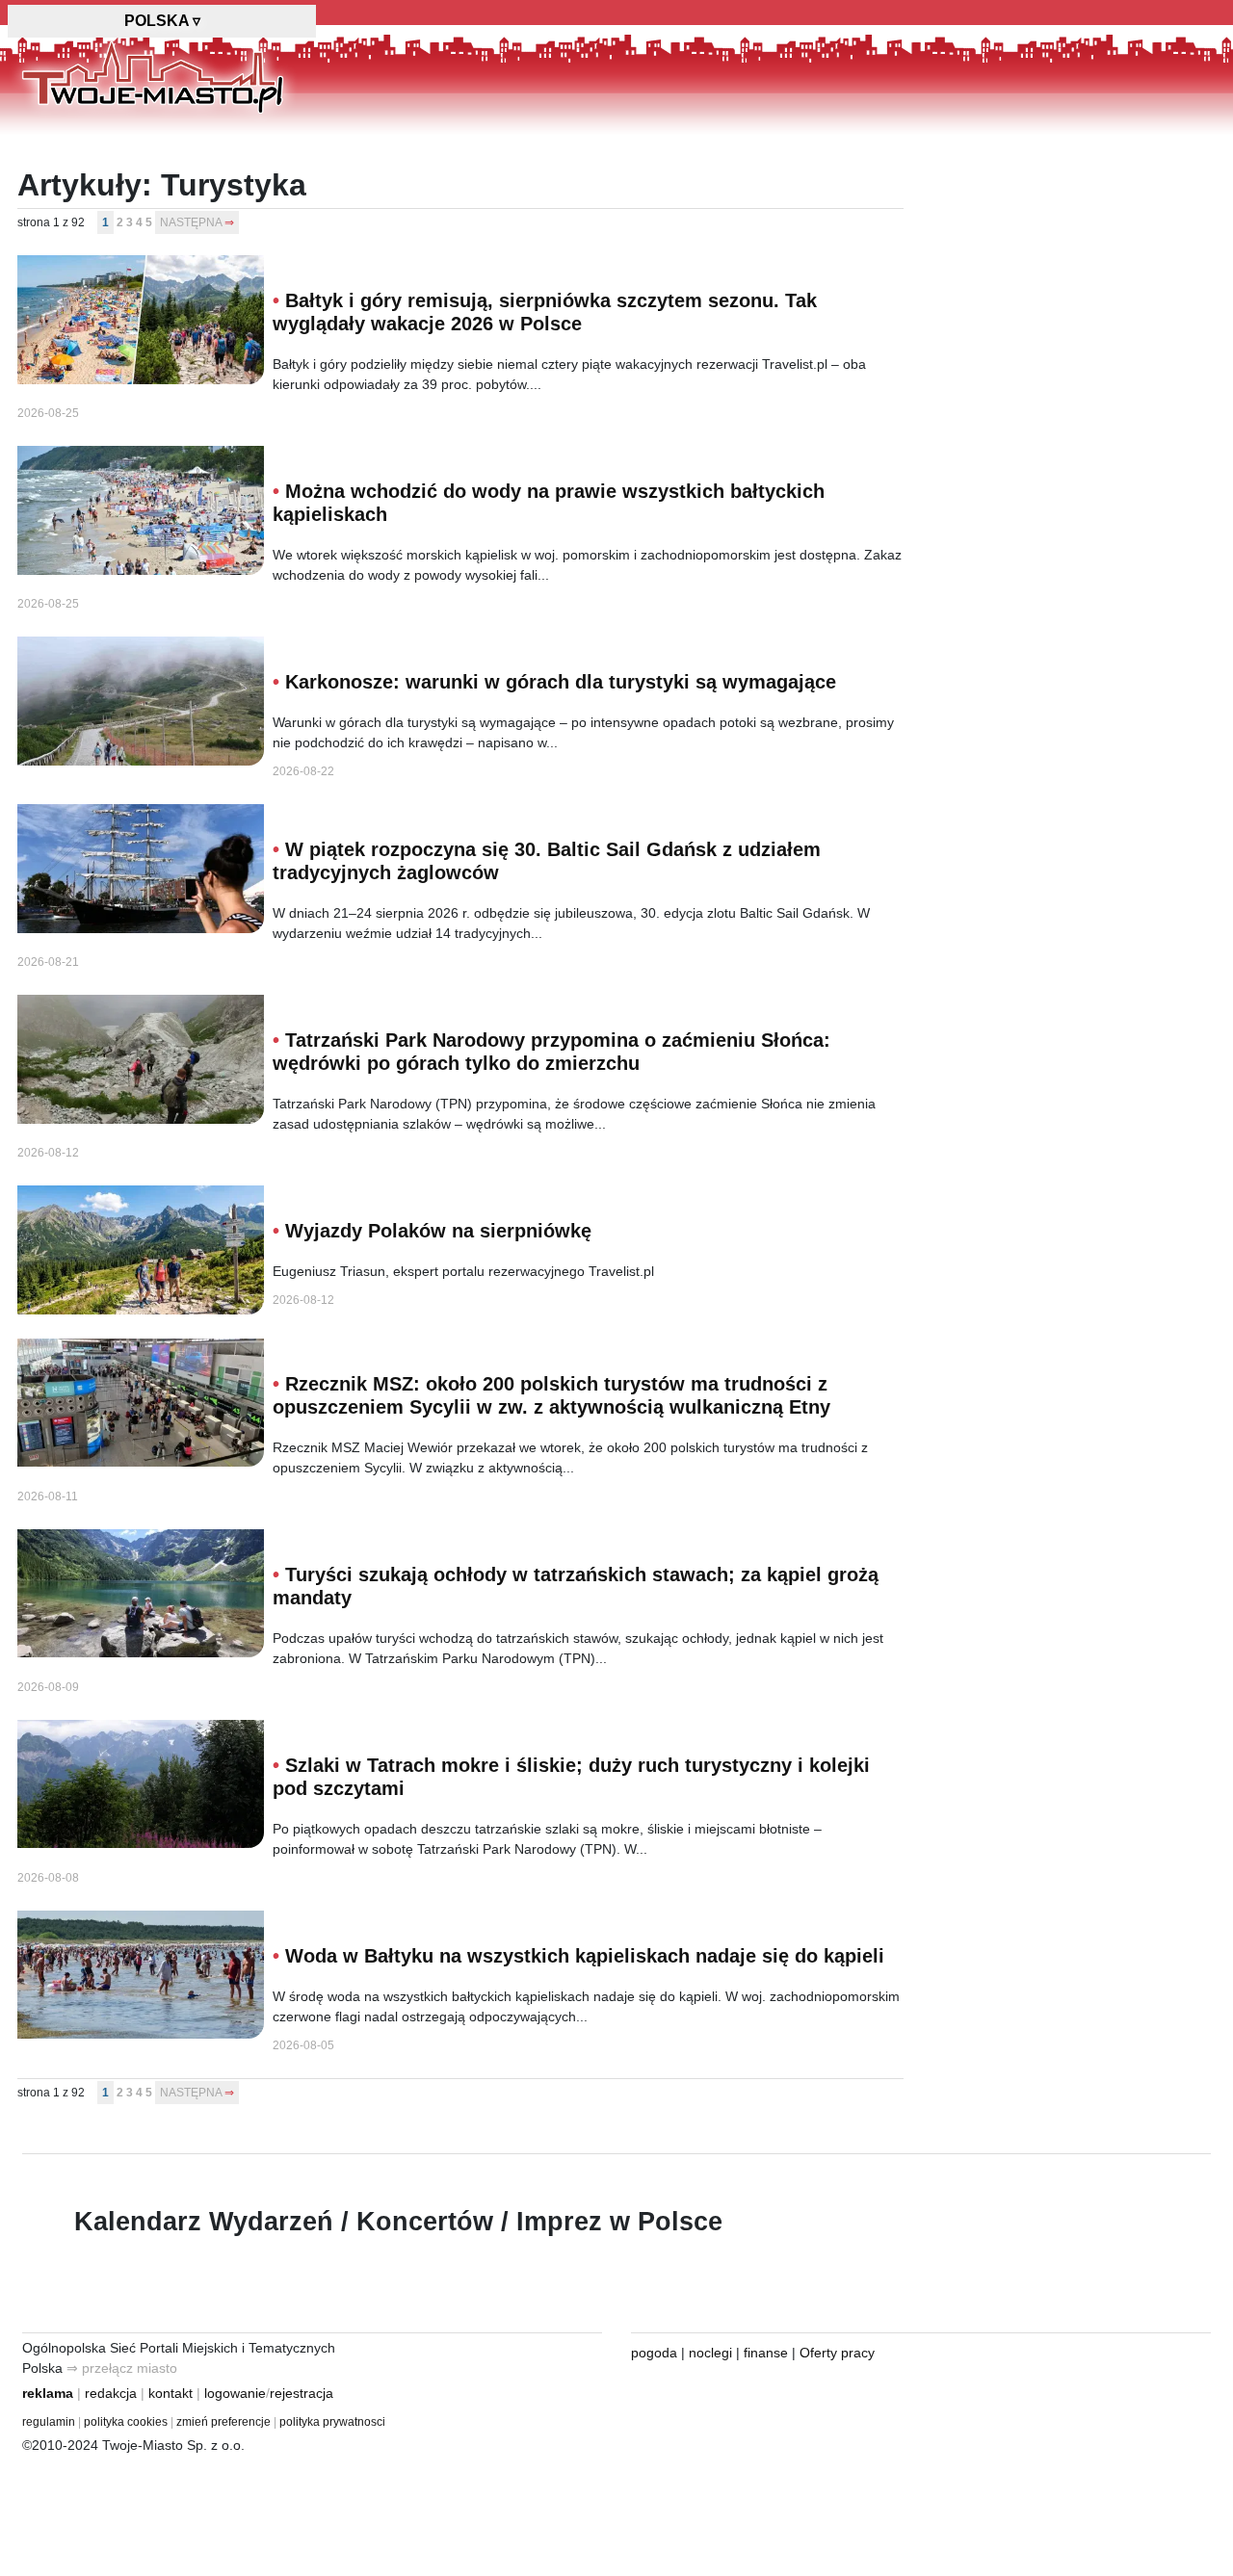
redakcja (111, 2393)
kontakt (171, 2393)
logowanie (235, 2393)
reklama (48, 2393)
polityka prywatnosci (332, 2422)
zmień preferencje (223, 2422)
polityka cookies (126, 2422)
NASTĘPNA (191, 222)
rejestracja (302, 2393)
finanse (766, 2353)
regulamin (49, 2422)
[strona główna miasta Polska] (153, 76)
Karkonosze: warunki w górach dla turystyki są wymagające (561, 682)
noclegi (710, 2353)
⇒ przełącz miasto (122, 2368)
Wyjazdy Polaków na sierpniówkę (438, 1231)
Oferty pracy (837, 2353)
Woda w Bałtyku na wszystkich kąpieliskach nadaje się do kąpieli (585, 1956)
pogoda (654, 2353)
